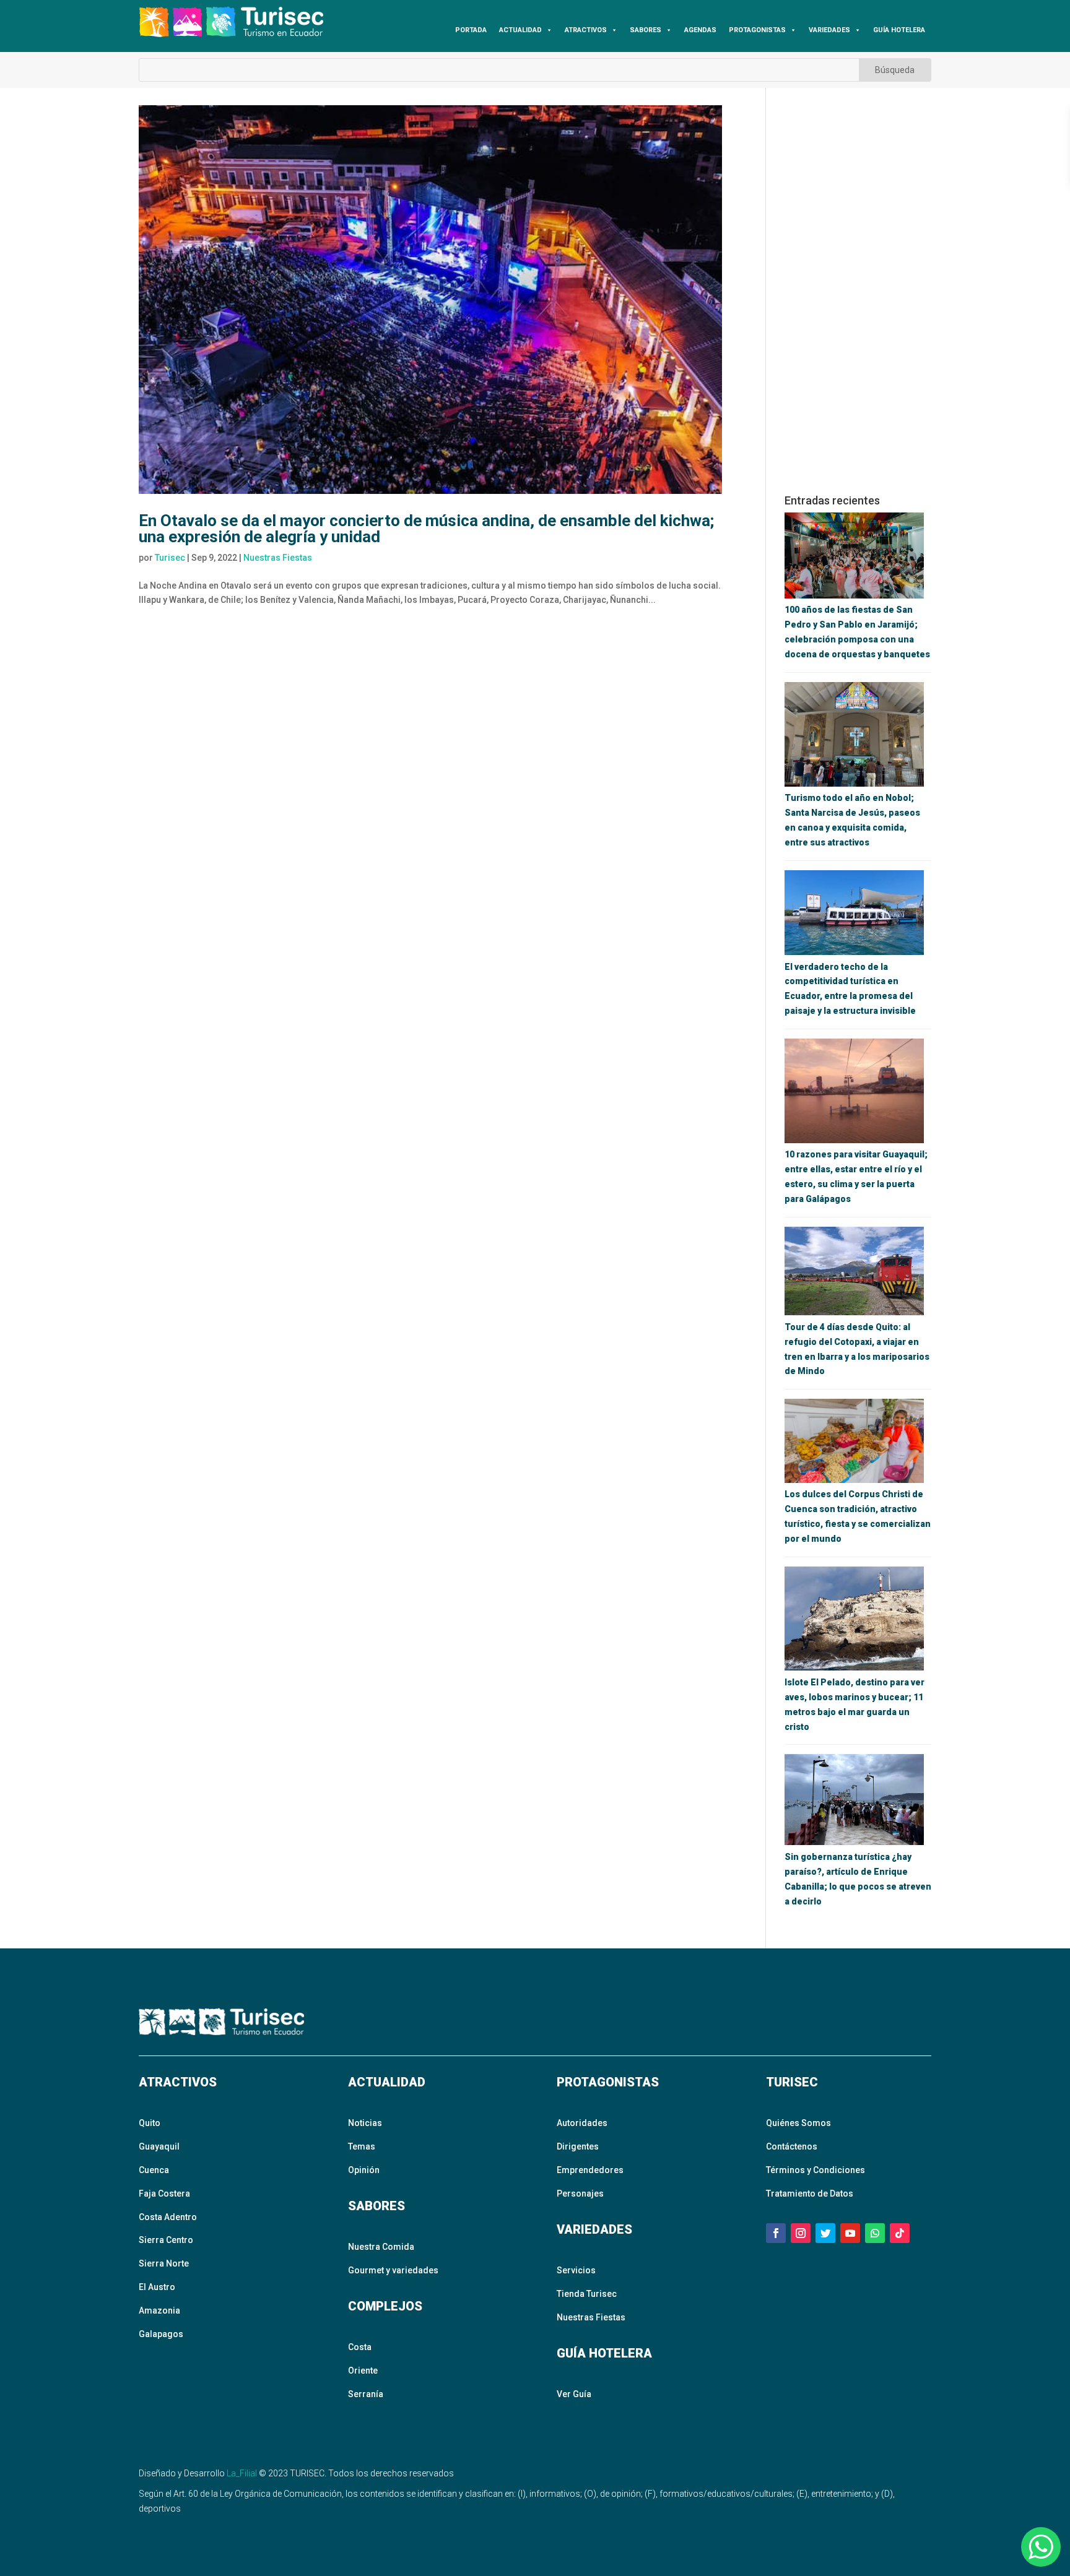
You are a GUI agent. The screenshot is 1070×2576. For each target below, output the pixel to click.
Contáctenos (792, 2146)
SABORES (646, 30)
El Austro (157, 2287)
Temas (362, 2146)
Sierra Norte (164, 2263)
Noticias (365, 2123)
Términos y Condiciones (816, 2170)
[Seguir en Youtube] (850, 2233)
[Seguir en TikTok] (900, 2233)
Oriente (363, 2371)
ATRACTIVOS (586, 30)
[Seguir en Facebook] (776, 2233)
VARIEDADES (829, 30)
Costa (360, 2347)
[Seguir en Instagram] (801, 2233)
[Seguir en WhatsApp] (875, 2233)
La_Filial (242, 2473)
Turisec (170, 558)
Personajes (580, 2193)
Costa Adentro (168, 2217)
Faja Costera (164, 2193)
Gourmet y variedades (393, 2270)
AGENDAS (700, 30)
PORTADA (471, 30)
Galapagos (161, 2334)
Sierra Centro (166, 2240)
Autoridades (582, 2123)
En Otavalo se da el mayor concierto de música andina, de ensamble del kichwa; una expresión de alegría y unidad (426, 529)
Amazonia (159, 2310)
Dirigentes (578, 2146)
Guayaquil (159, 2146)
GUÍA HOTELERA (899, 30)
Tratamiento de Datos (810, 2193)
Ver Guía (574, 2394)
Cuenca (154, 2170)
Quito (150, 2123)
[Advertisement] (858, 291)
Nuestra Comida (381, 2247)
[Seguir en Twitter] (825, 2233)
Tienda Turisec (587, 2294)
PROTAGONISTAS (757, 30)
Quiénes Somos (798, 2123)
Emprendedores (590, 2170)
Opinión (364, 2170)
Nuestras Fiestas (278, 558)
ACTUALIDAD (520, 30)
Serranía (366, 2394)
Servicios (576, 2270)
